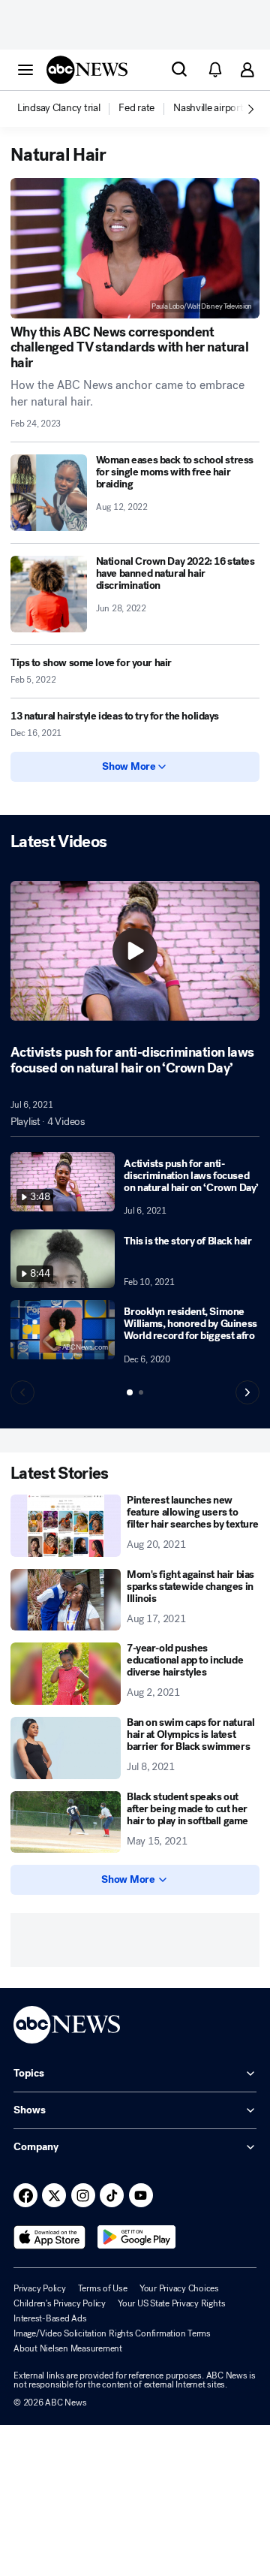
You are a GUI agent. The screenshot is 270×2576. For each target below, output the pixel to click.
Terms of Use (103, 2288)
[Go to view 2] (141, 1392)
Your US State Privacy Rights (171, 2303)
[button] (25, 69)
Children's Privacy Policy (60, 2303)
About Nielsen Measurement (68, 2348)
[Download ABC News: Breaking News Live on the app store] (49, 2237)
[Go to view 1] (130, 1392)
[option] (67, 109)
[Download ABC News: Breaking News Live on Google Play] (137, 2237)
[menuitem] (58, 108)
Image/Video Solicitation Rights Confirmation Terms (112, 2333)
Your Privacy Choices (179, 2288)
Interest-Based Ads (50, 2318)
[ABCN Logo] (87, 70)
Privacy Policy (40, 2288)
